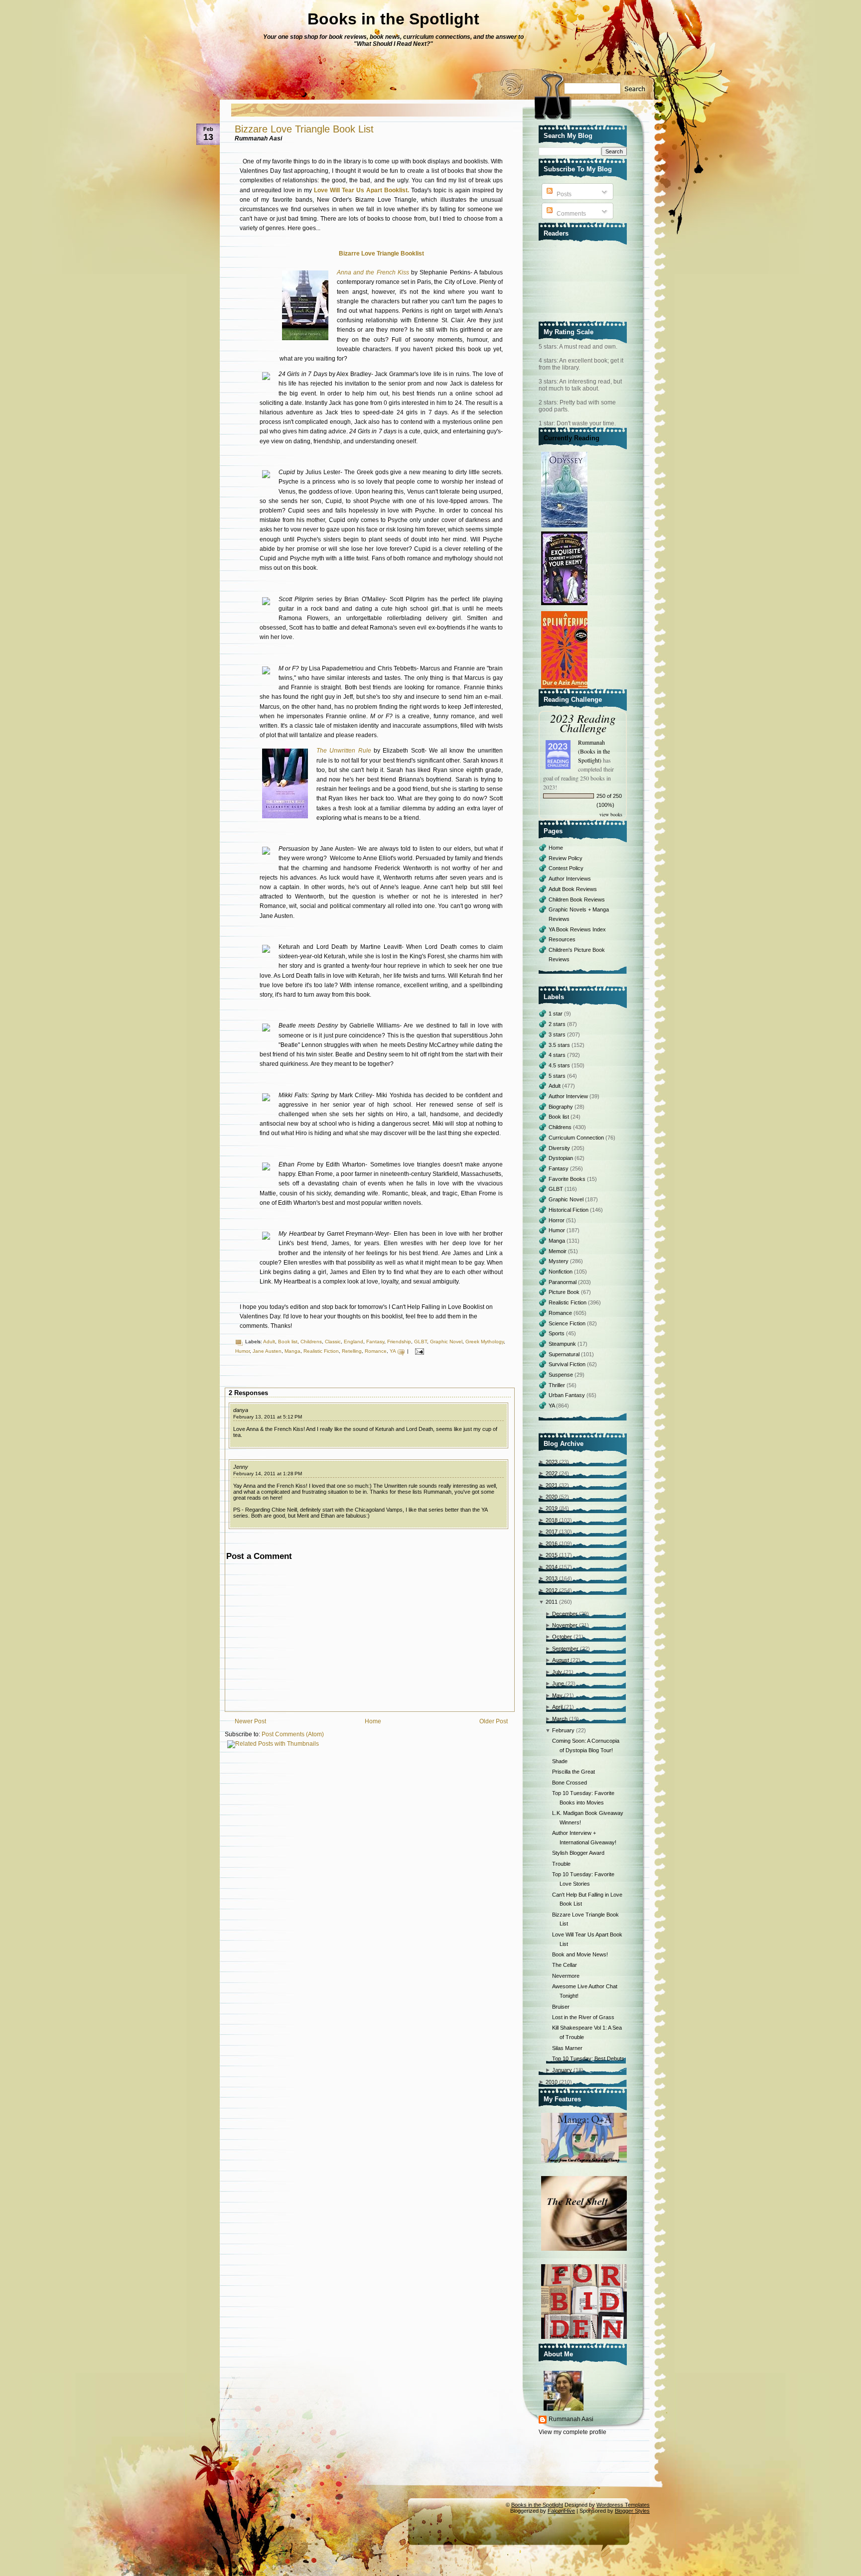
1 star (556, 1014)
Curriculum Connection (577, 1138)
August (561, 1660)
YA (393, 1351)
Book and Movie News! (580, 1954)
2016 (552, 1544)
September (565, 1649)
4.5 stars (560, 1065)
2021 (552, 1485)
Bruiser (561, 2007)
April (557, 1707)
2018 (552, 1520)
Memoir (558, 1251)
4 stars (558, 1055)
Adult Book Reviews (573, 889)
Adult (269, 1342)
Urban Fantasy (568, 1395)
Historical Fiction (569, 1210)
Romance (376, 1351)
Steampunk (563, 1344)
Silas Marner (567, 2048)
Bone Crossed (570, 1783)
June (558, 1683)
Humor (242, 1351)
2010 (552, 2082)
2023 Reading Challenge (583, 723)
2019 (552, 1508)
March (560, 1719)
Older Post (494, 1721)
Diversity (560, 1148)
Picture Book (565, 1292)
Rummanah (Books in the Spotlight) (594, 751)
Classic (333, 1342)
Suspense (562, 1375)
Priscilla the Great (574, 1772)
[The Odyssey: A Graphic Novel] (566, 528)
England (354, 1342)
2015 (552, 1555)
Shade (560, 1761)
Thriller (558, 1385)
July (557, 1672)
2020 (552, 1497)
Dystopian (562, 1158)
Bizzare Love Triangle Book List (304, 129)
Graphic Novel (446, 1342)
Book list (288, 1342)
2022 (552, 1473)
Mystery (559, 1261)
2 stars (558, 1024)
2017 (552, 1532)
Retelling (352, 1351)
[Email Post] (418, 1351)
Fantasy (375, 1342)
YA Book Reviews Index (577, 929)
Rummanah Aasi (571, 2419)
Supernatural (565, 1354)
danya (241, 1410)
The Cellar (565, 1965)
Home (373, 1721)
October (562, 1637)
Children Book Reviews (577, 900)
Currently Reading (572, 438)
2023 (552, 1462)
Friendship (399, 1342)
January (562, 2070)
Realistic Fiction (321, 1351)
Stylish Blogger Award (578, 1853)
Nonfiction (561, 1272)
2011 (552, 1602)
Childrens (311, 1342)
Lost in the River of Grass (583, 2017)
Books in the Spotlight (393, 19)
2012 (552, 1590)
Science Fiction (568, 1323)
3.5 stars (560, 1045)
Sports (557, 1333)
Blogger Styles (632, 2511)
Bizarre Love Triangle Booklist (381, 254)
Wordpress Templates (623, 2505)
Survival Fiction (568, 1364)
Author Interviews (570, 879)
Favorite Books (568, 1179)
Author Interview (569, 1096)
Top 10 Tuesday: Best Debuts (588, 2059)
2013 (552, 1578)
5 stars (558, 1076)
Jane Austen (267, 1351)
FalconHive (561, 2511)
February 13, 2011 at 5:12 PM (268, 1417)
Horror (557, 1220)
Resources (562, 939)
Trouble (561, 1864)
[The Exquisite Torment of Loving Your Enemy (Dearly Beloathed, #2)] (566, 606)
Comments (571, 214)
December (565, 1614)
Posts (563, 194)
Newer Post (250, 1721)
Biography (562, 1107)
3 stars (558, 1034)
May (557, 1695)
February (563, 1730)
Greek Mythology (485, 1342)
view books (611, 814)
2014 (552, 1567)
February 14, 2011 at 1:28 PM (268, 1474)
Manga (292, 1351)
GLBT (421, 1342)
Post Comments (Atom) (293, 1734)
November (565, 1625)
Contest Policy (566, 868)
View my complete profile (573, 2432)
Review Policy (566, 858)
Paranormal (563, 1282)
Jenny (241, 1467)
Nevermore (566, 1976)
